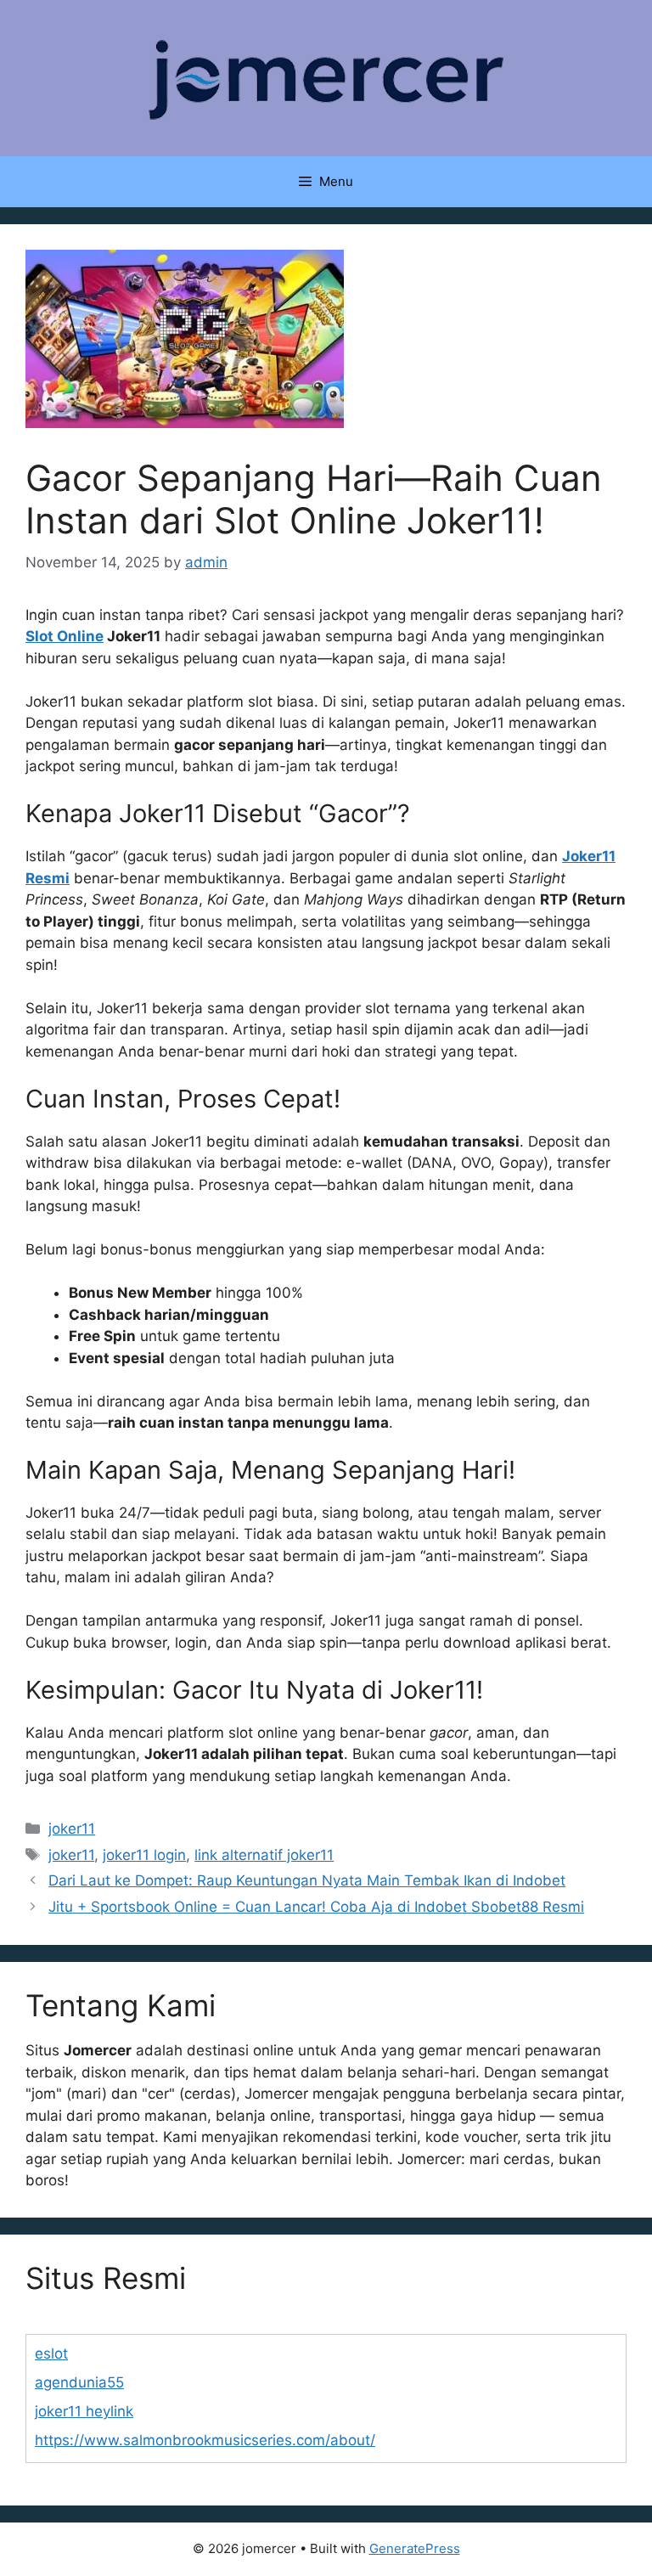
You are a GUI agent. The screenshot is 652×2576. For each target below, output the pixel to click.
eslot (51, 2353)
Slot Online (65, 636)
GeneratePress (415, 2548)
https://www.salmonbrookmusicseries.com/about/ (205, 2440)
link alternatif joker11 (264, 1855)
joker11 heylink (84, 2411)
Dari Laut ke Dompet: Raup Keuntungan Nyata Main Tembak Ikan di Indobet (307, 1880)
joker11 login (144, 1855)
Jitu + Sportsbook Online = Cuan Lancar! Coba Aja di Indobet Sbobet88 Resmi (316, 1907)
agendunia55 (79, 2382)
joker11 (72, 1829)
